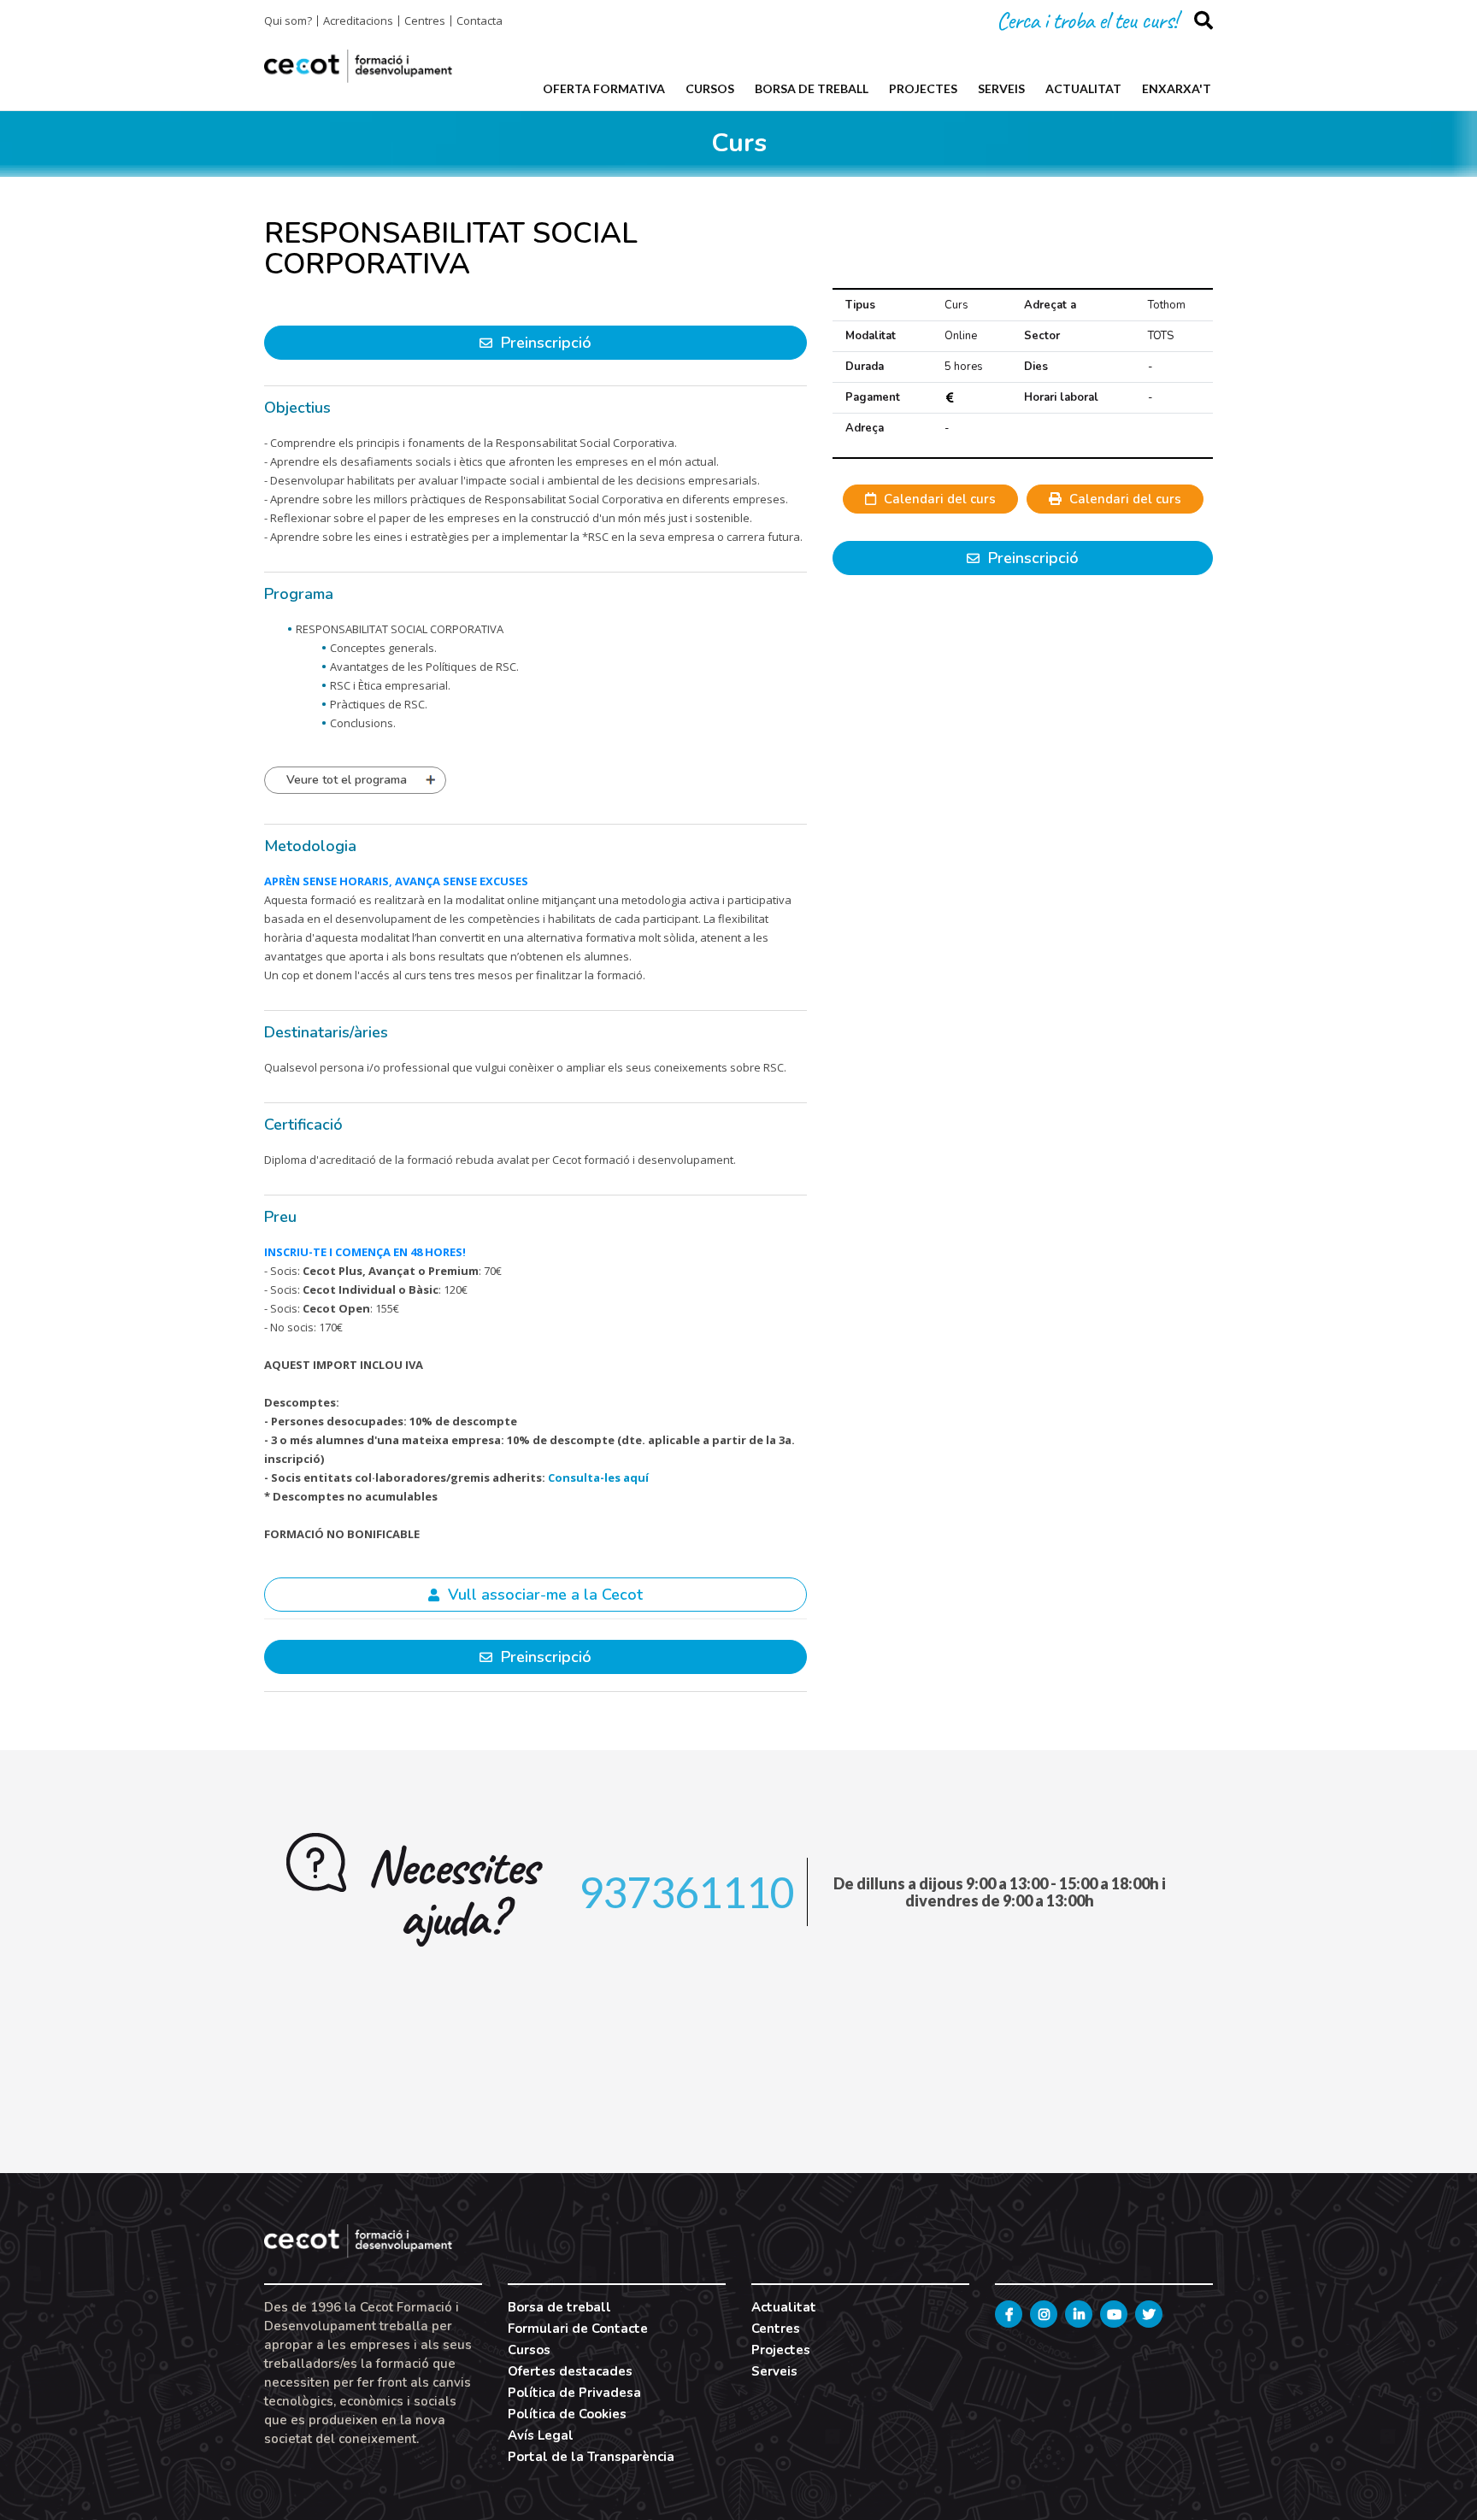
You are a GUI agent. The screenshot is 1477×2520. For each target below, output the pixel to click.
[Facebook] (1009, 2314)
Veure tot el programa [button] (347, 780)
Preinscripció (1031, 558)
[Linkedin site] (1079, 2314)
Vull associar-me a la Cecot (543, 1595)
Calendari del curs (938, 499)
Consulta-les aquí (598, 1477)
